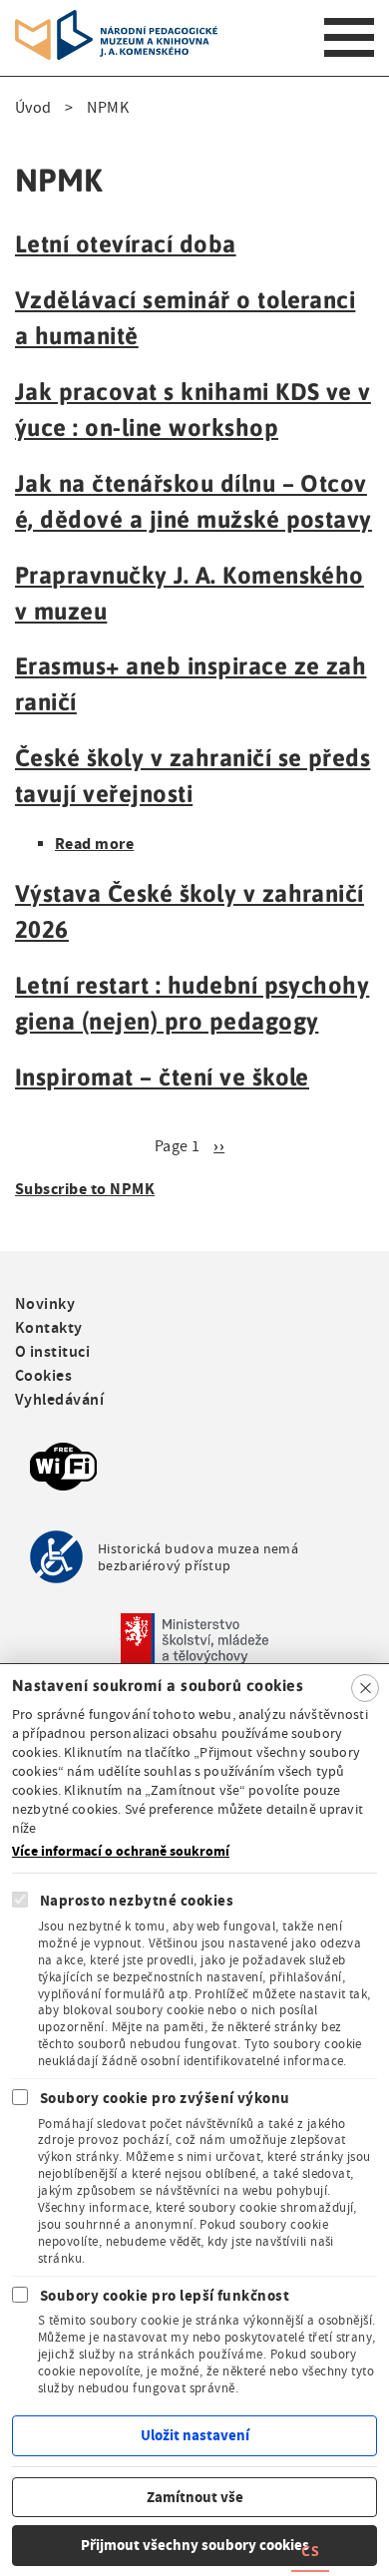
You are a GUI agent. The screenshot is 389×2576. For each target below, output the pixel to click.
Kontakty (49, 1327)
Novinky (45, 1303)
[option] (349, 2554)
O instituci (52, 1351)
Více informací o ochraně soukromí (121, 1852)
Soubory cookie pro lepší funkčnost (165, 2296)
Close (365, 1688)
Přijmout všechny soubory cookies (195, 2545)
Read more (94, 844)
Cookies (43, 1375)
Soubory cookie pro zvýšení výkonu (165, 2098)
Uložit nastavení (195, 2435)
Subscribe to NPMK (85, 1189)
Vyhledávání (59, 1399)
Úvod (33, 108)
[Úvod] (116, 22)
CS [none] (310, 2551)
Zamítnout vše (195, 2497)
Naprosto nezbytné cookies (137, 1901)
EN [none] (349, 2551)
